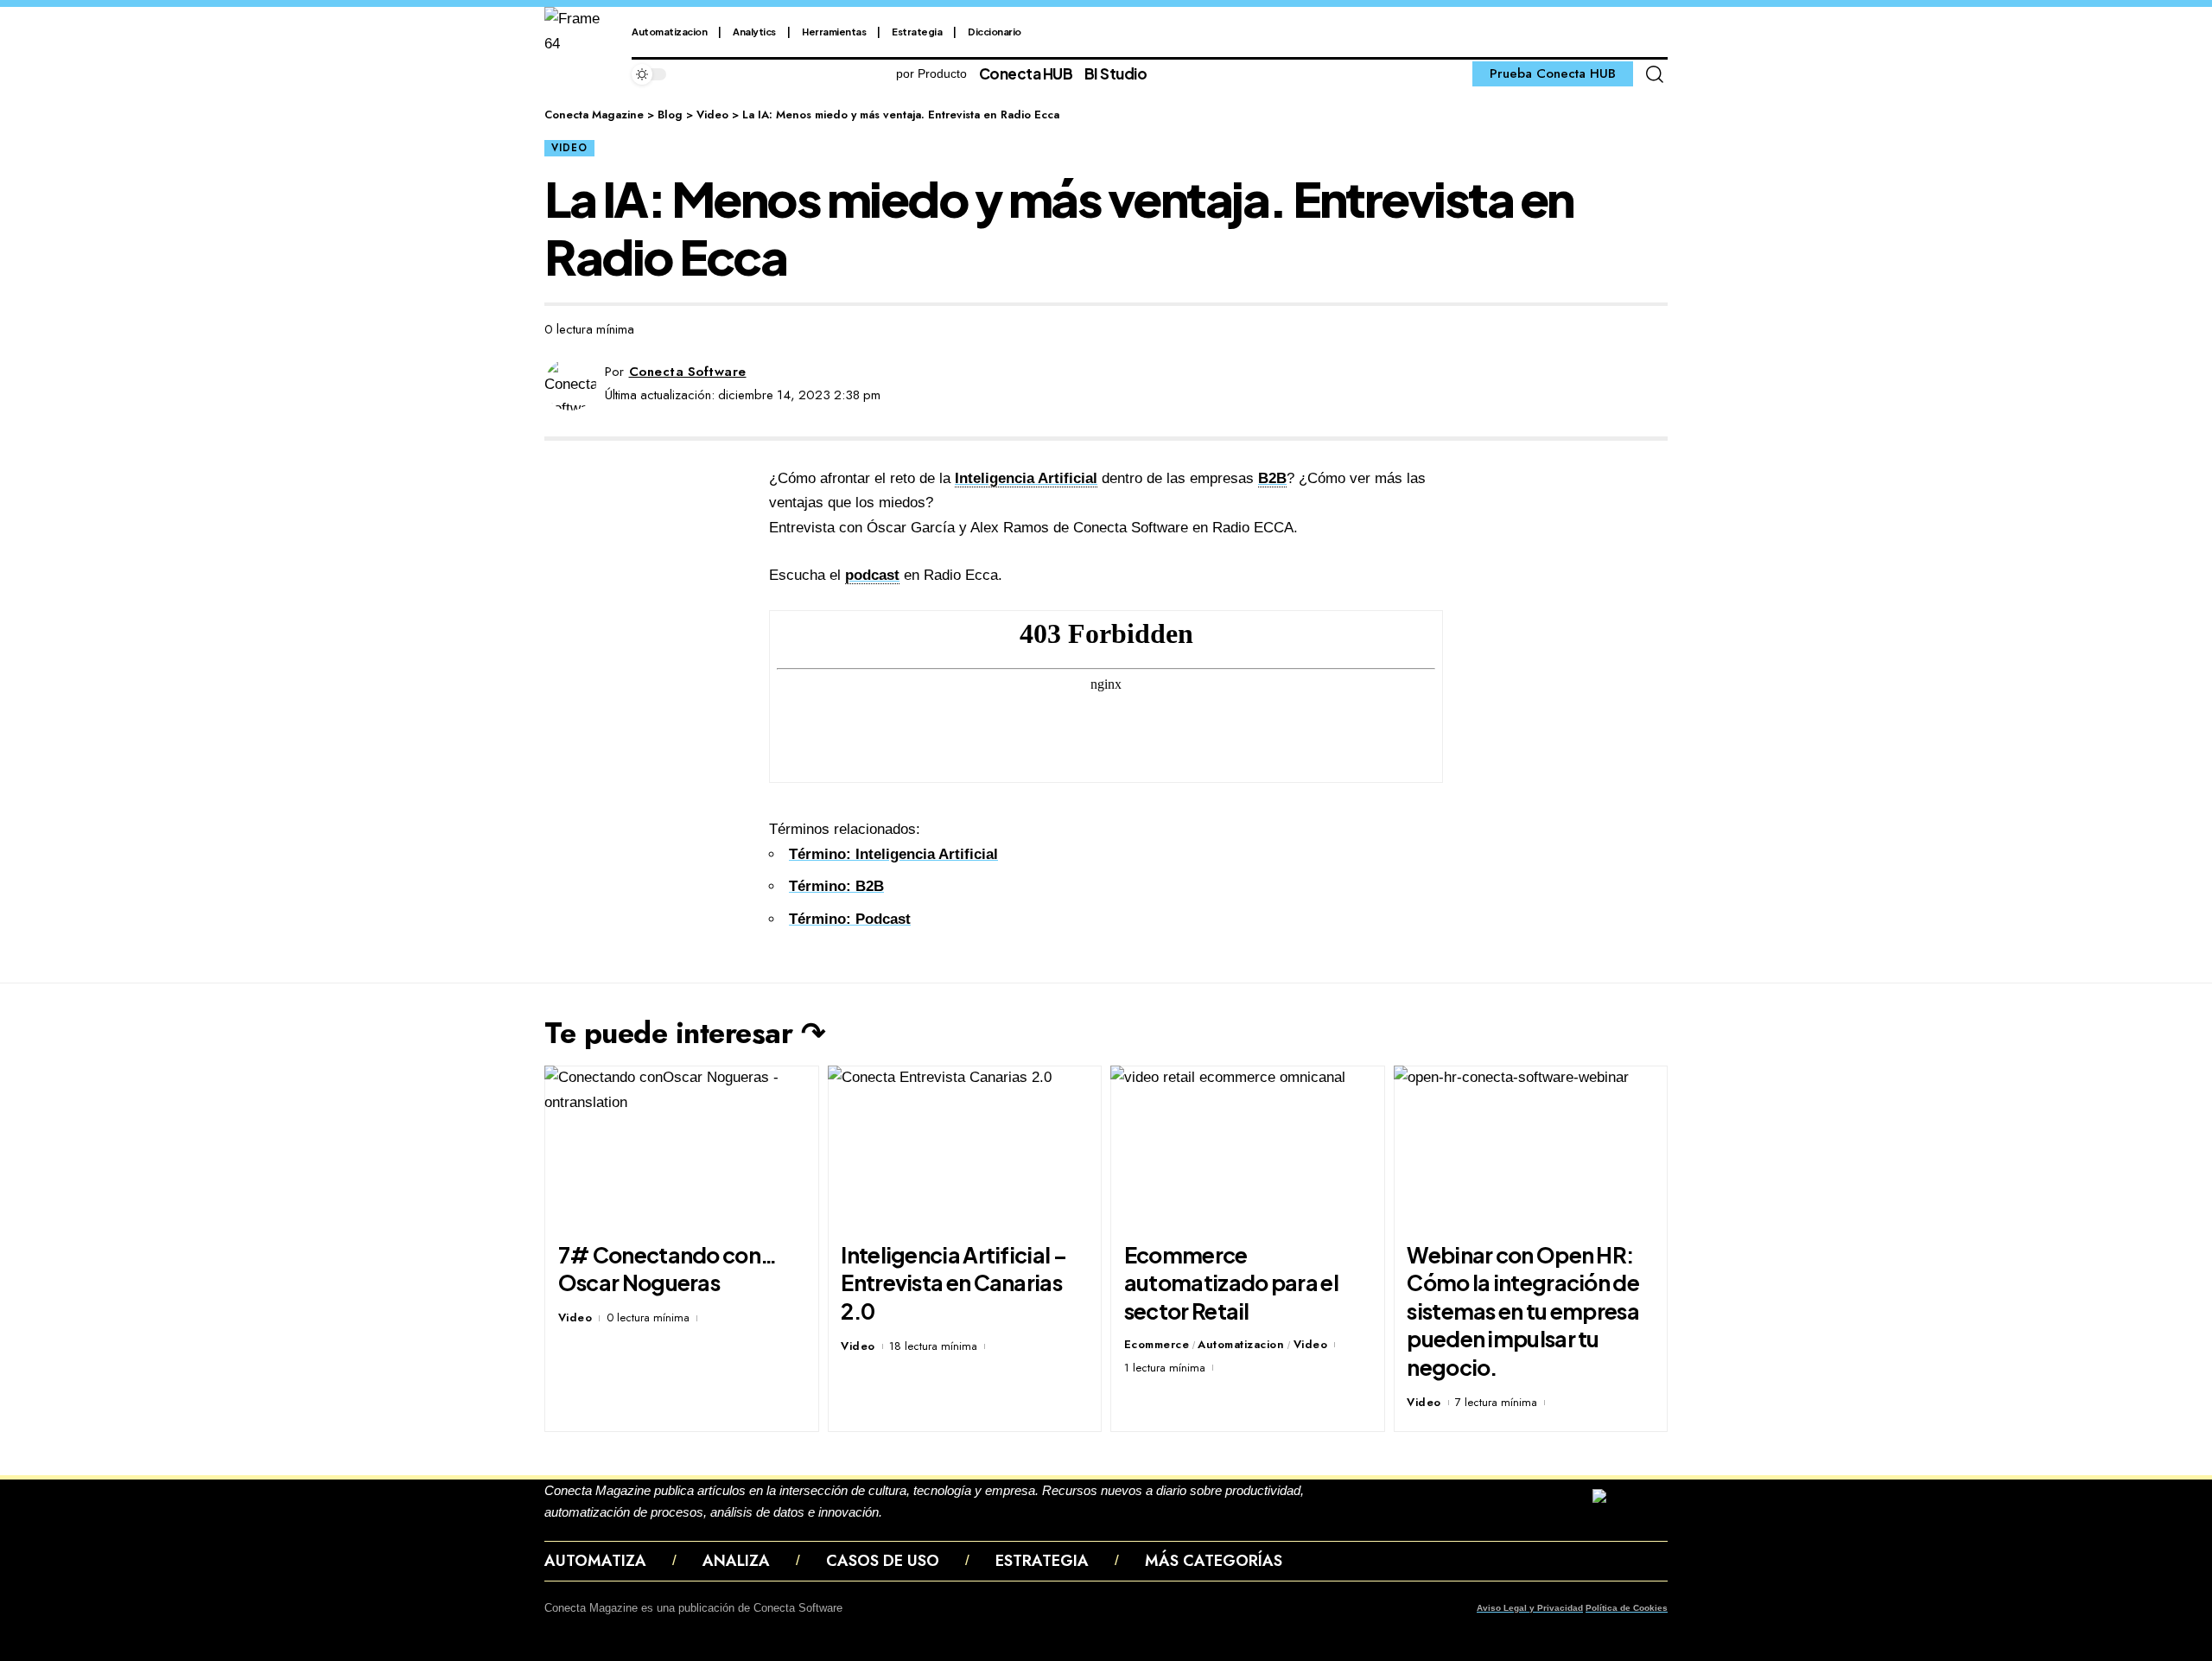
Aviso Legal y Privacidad (1530, 1608)
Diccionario (995, 32)
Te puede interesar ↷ (684, 1033)
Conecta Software (688, 372)
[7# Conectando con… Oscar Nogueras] (682, 1148)
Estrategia (917, 32)
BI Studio (1116, 73)
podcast (872, 575)
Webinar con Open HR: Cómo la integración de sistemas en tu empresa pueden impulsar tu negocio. (1523, 1311)
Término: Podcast (850, 919)
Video (569, 148)
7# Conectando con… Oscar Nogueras (667, 1269)
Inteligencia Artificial (1026, 478)
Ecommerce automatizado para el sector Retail (1231, 1283)
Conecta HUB (1026, 73)
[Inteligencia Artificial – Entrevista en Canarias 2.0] (965, 1148)
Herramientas (834, 32)
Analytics (754, 32)
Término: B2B (836, 886)
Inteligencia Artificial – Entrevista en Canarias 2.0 (953, 1283)
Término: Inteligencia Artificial (893, 854)
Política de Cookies (1627, 1608)
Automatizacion (669, 32)
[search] (1655, 74)
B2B (1272, 478)
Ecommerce (1157, 1344)
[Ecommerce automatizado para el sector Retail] (1248, 1148)
